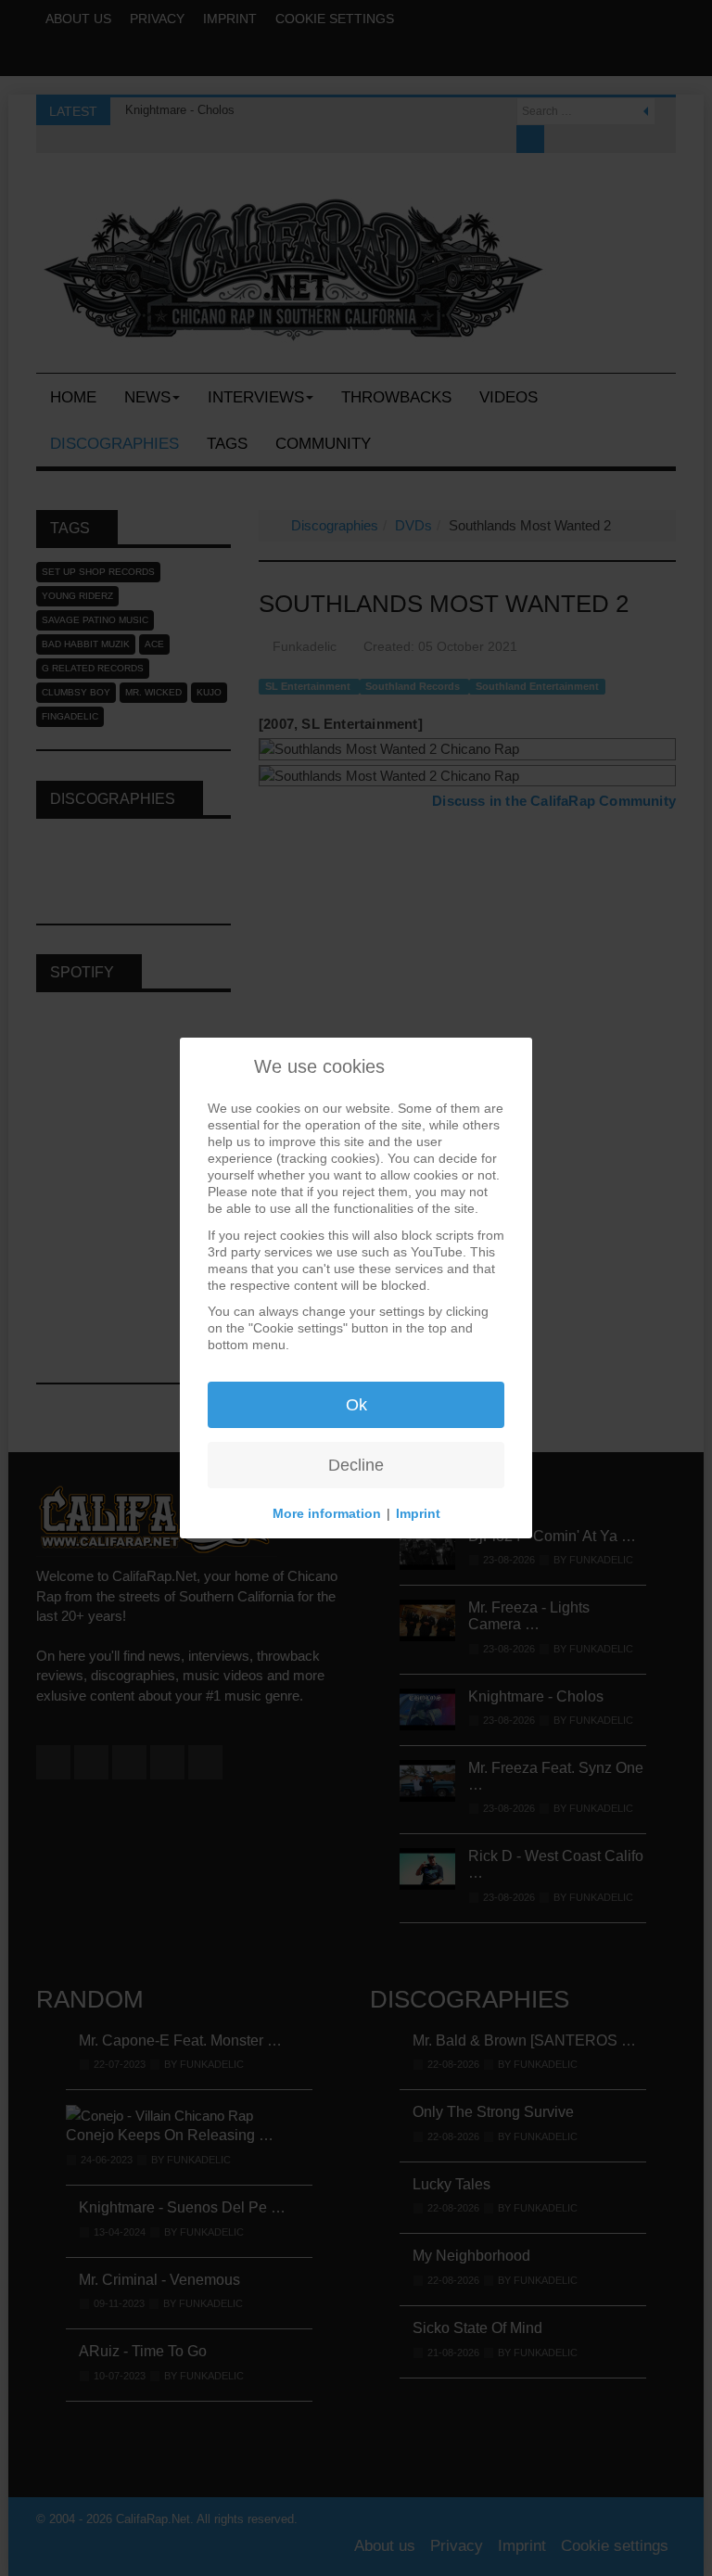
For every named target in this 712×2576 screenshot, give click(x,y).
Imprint (418, 1513)
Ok (356, 1405)
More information (327, 1513)
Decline (356, 1465)
